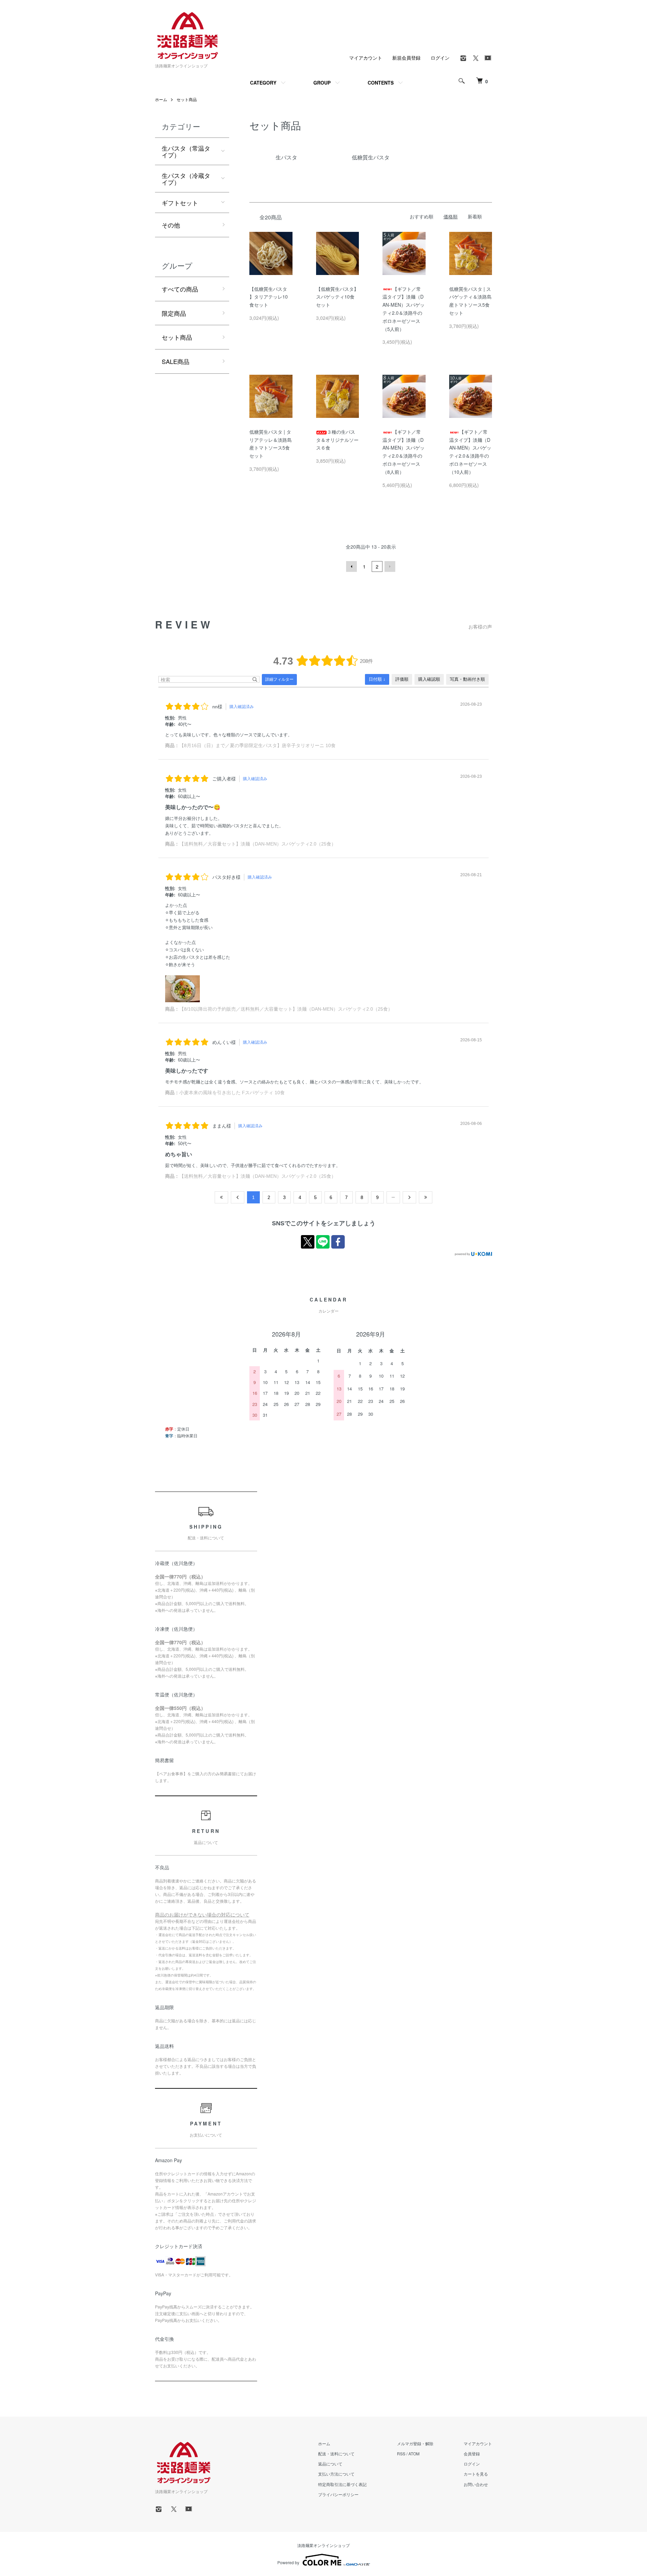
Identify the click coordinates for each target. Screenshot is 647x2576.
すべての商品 (180, 289)
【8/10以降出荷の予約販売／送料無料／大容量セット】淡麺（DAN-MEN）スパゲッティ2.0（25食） (286, 1009)
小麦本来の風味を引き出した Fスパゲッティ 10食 (232, 1093)
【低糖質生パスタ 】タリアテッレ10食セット (269, 297)
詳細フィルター (279, 679)
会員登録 (472, 2454)
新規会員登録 (406, 58)
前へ (351, 566)
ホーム (161, 99)
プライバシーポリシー (338, 2494)
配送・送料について (336, 2454)
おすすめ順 (422, 216)
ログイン (440, 58)
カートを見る (476, 2474)
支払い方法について (336, 2474)
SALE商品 (176, 361)
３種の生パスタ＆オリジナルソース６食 (337, 440)
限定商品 (174, 313)
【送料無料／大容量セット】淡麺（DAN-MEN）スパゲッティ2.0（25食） (258, 844)
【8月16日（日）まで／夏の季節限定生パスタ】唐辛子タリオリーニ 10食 (257, 745)
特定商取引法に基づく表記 (342, 2484)
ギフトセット (180, 203)
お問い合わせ (476, 2484)
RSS (401, 2454)
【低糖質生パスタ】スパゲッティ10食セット (337, 297)
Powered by (288, 2562)
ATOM (414, 2454)
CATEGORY (263, 83)
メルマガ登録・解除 (415, 2443)
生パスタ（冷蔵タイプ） (186, 179)
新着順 (475, 216)
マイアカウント (366, 58)
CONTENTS (381, 83)
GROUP (322, 83)
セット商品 (187, 99)
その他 (171, 225)
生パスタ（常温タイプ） (186, 151)
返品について (330, 2464)
